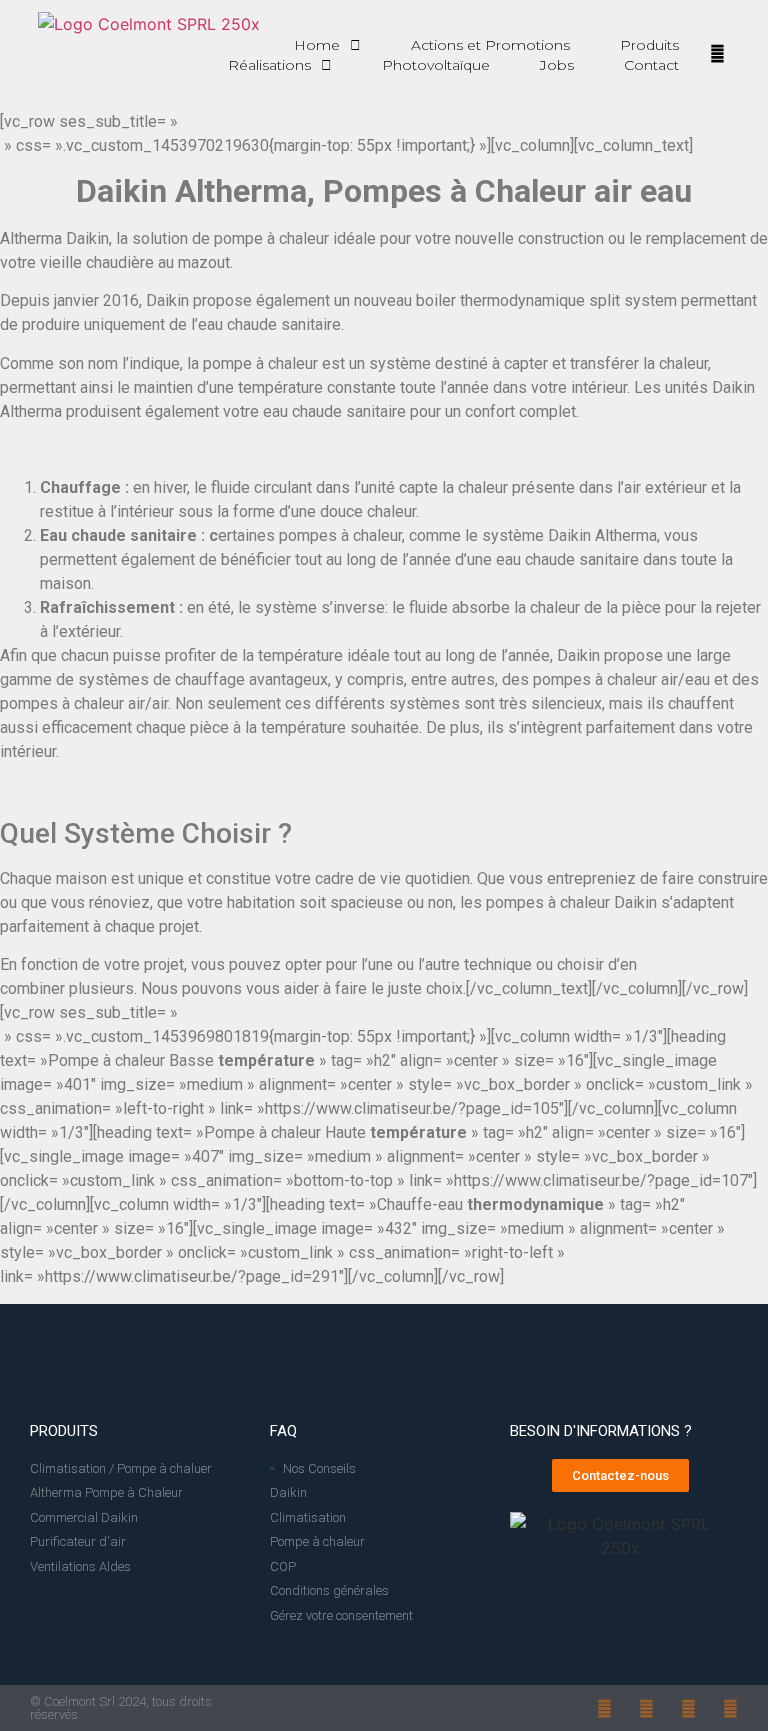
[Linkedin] (688, 1708)
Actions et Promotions (490, 45)
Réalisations (269, 65)
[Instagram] (646, 1708)
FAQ (283, 1431)
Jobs (557, 65)
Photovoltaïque (436, 65)
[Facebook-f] (604, 1708)
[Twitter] (730, 1708)
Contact (651, 65)
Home (317, 45)
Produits (649, 45)
